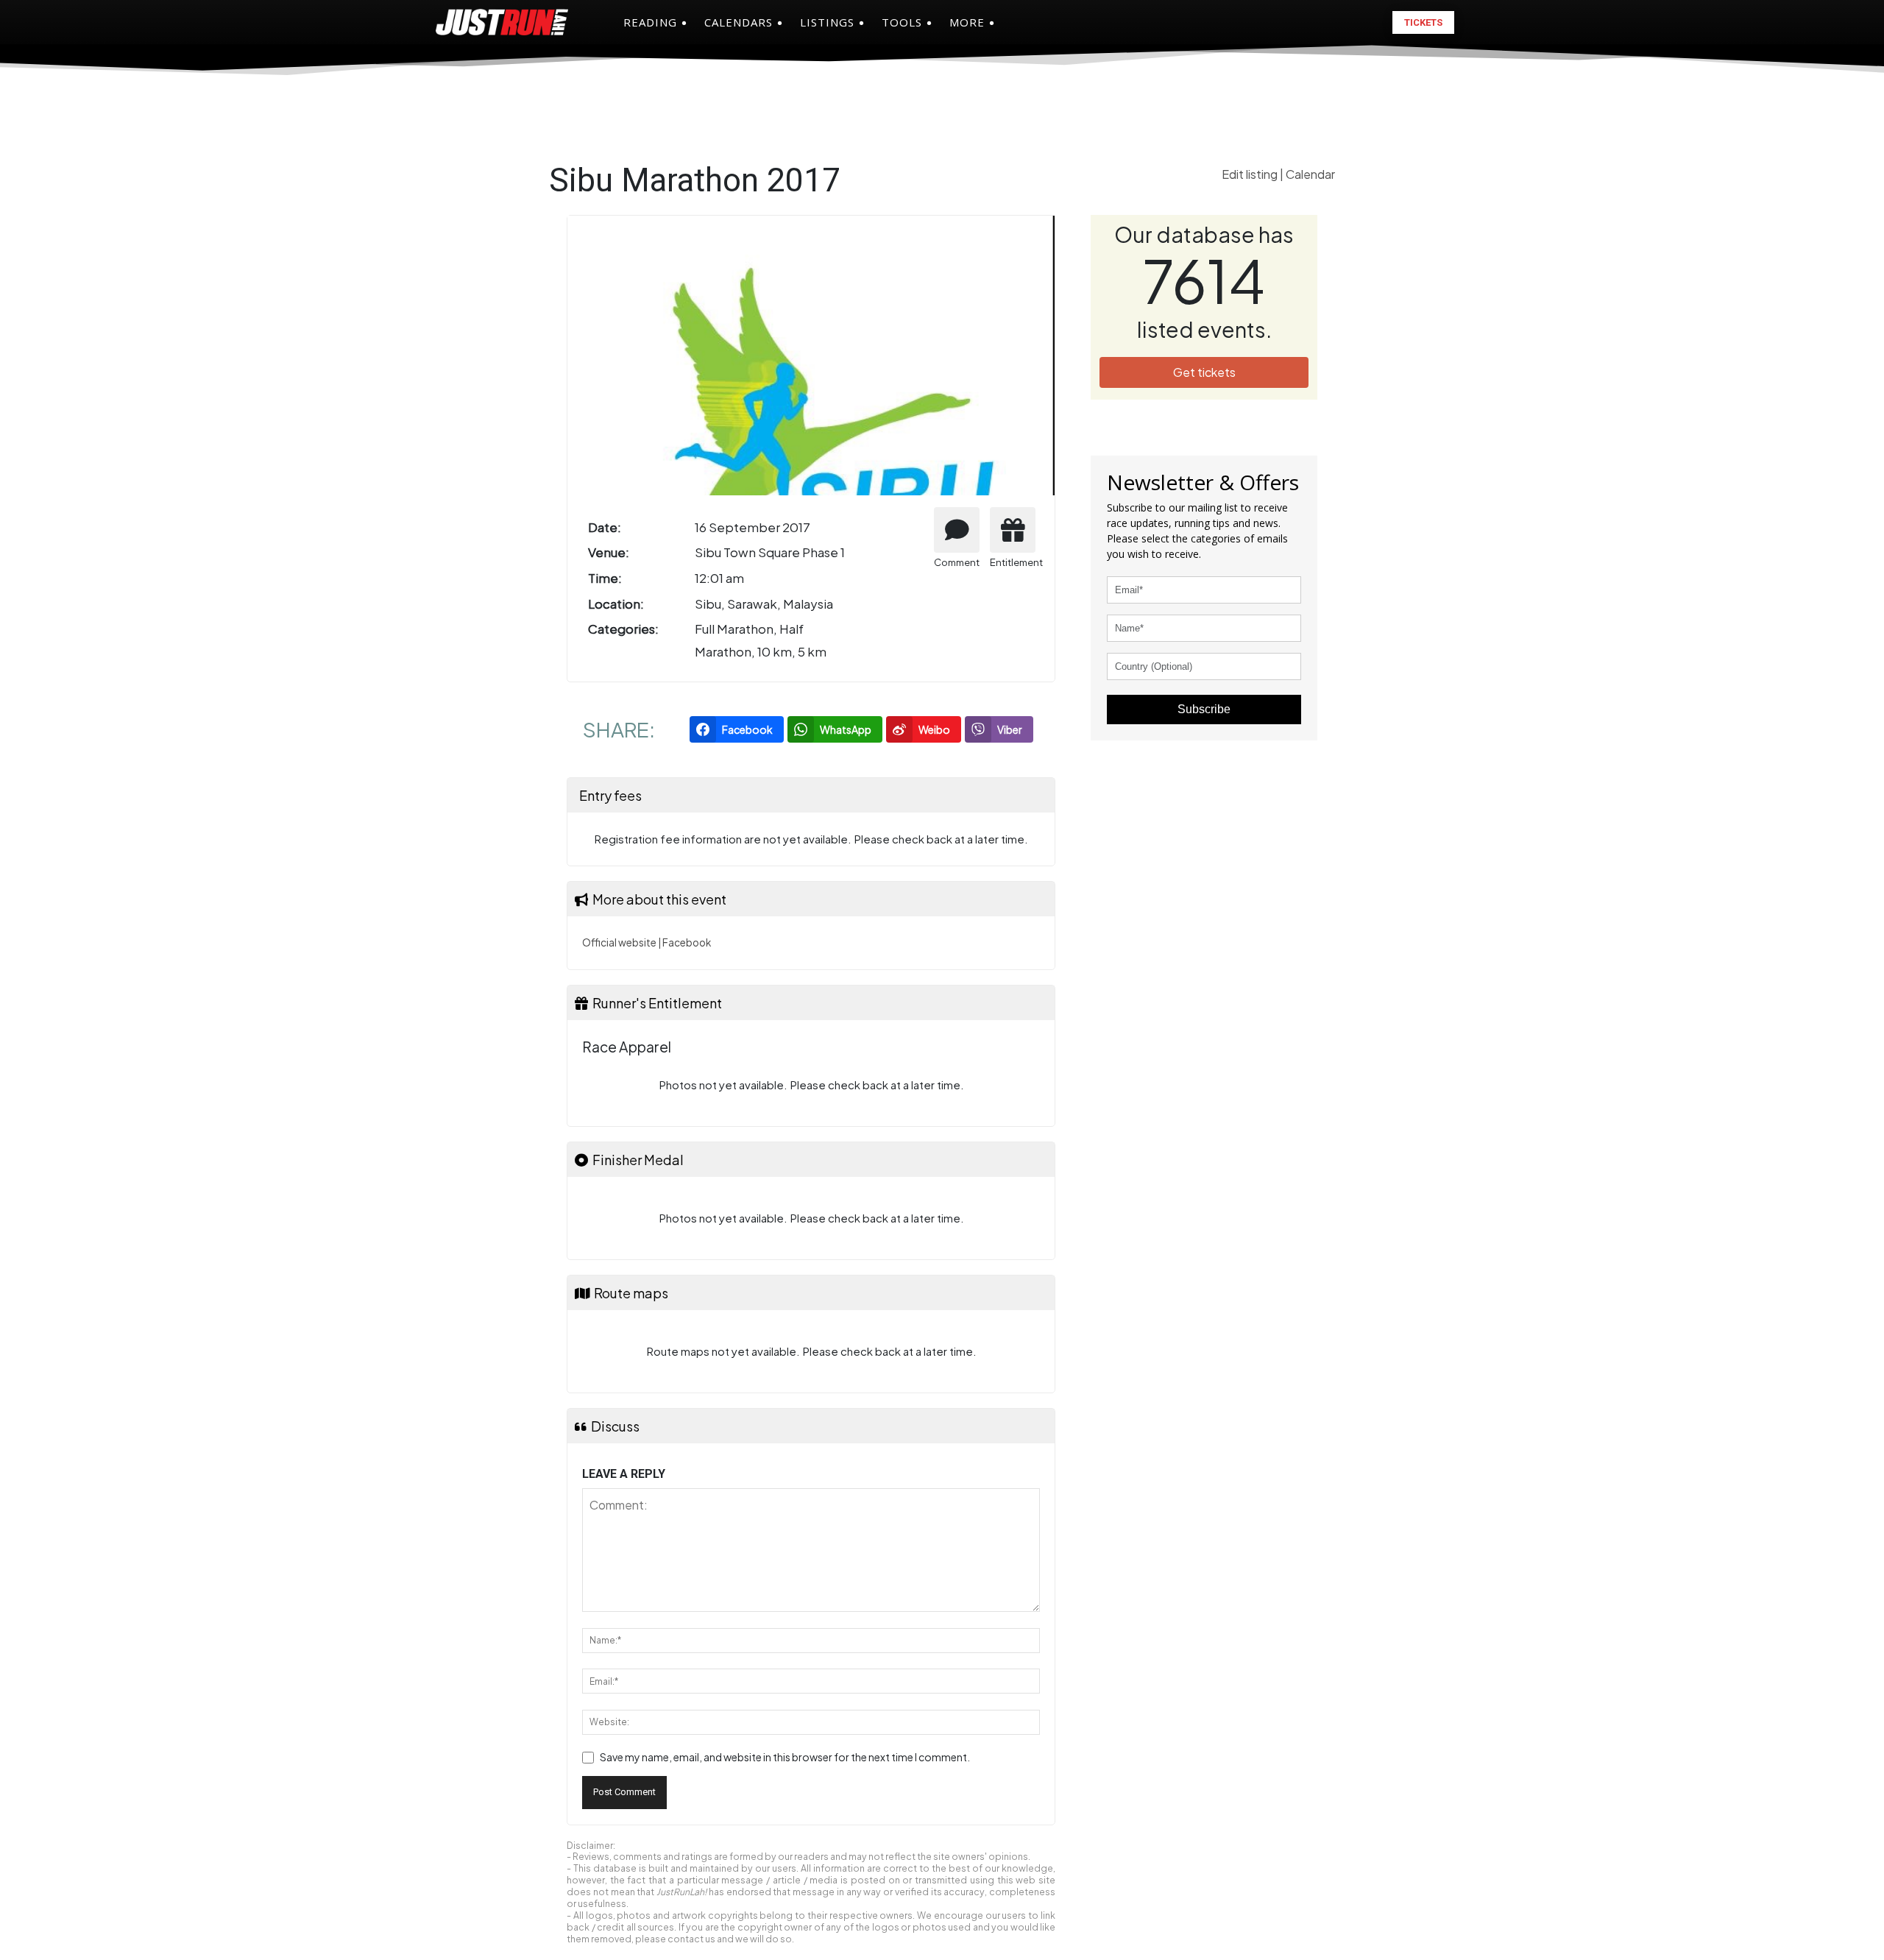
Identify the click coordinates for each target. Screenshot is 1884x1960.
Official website (619, 942)
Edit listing (1251, 174)
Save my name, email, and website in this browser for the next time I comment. (785, 1757)
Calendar (1310, 174)
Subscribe (1204, 709)
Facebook (687, 942)
